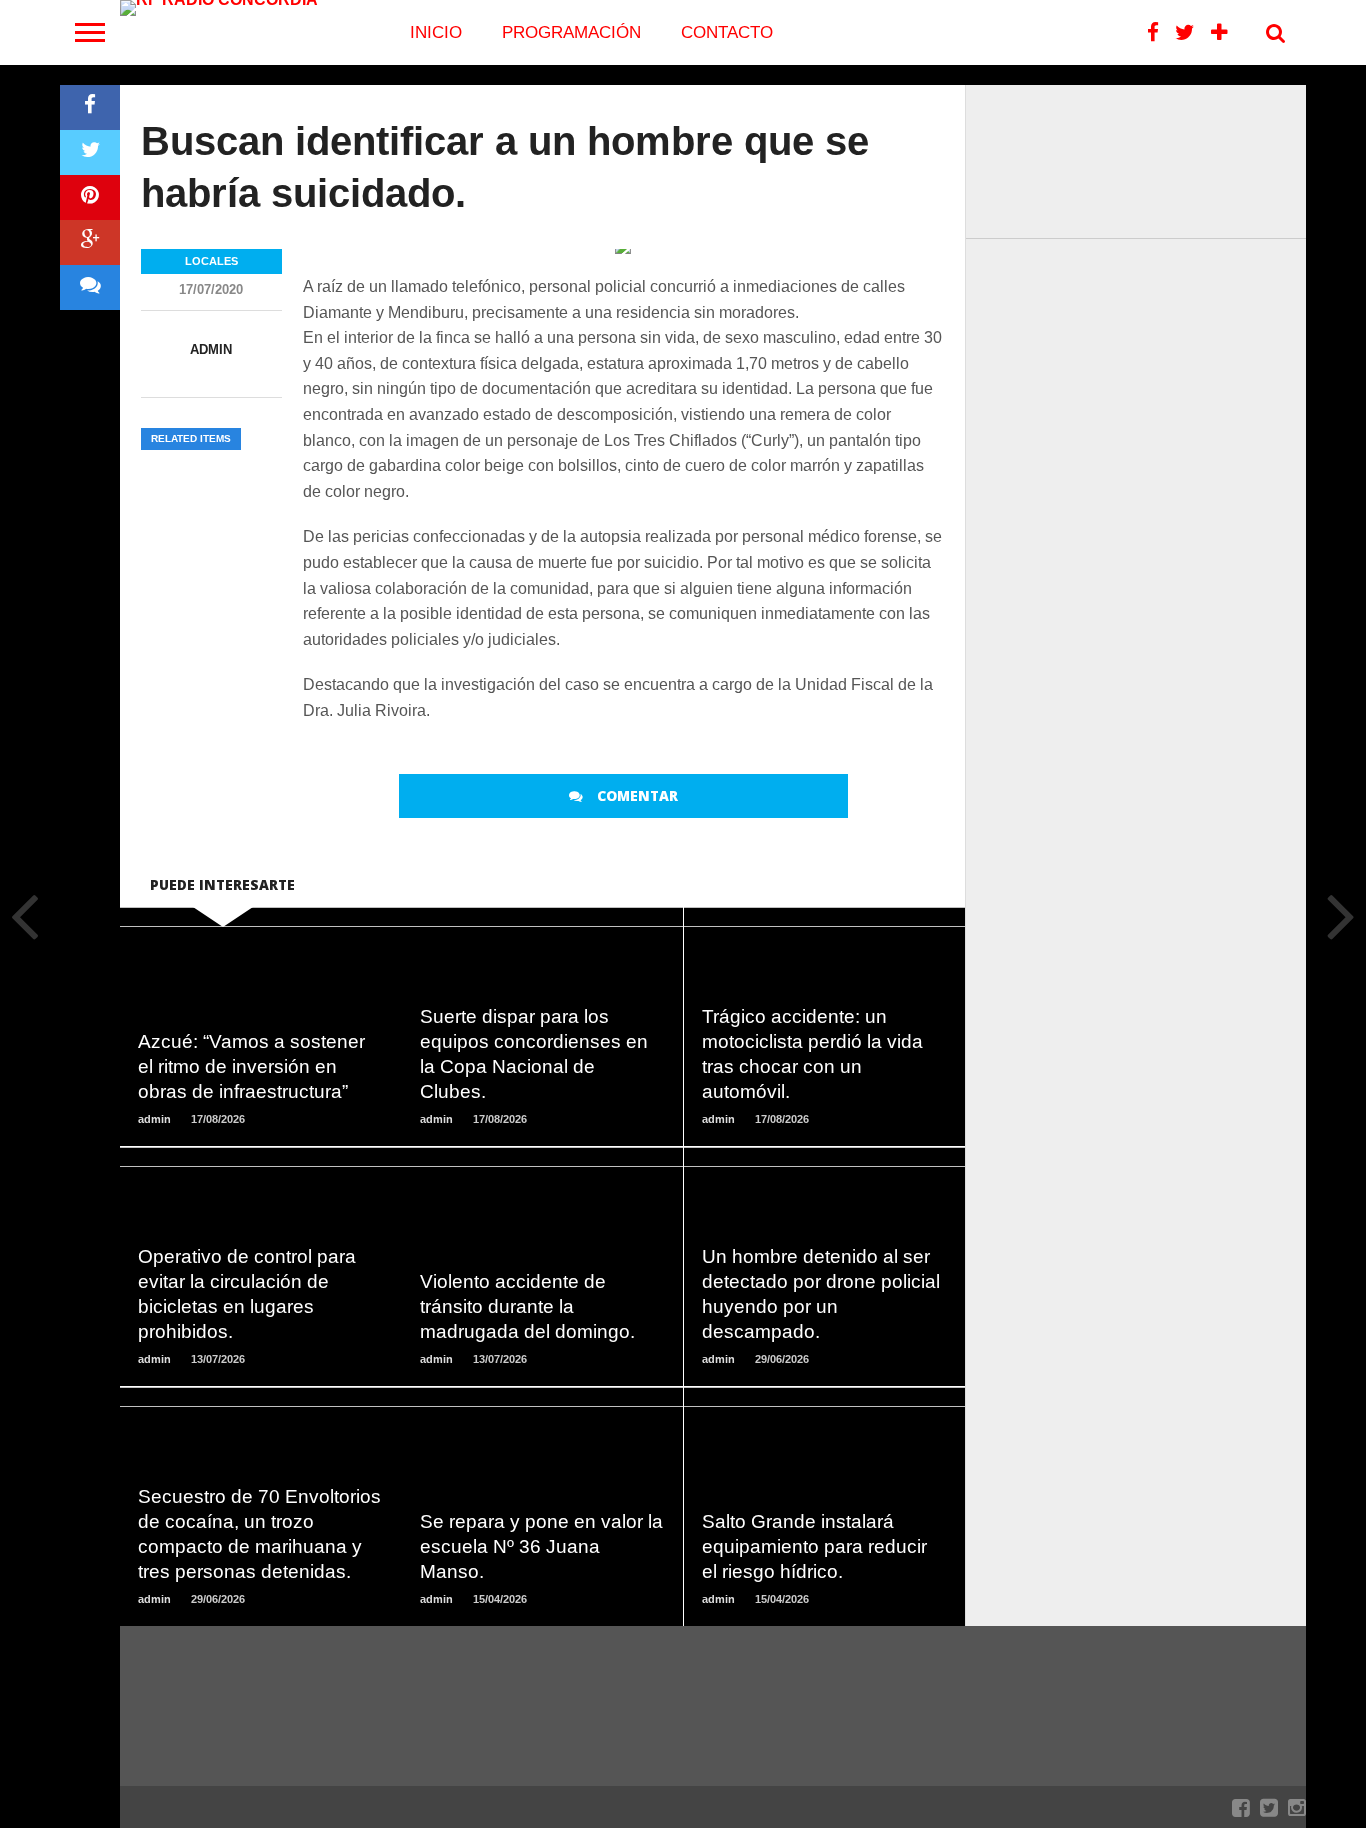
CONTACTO (727, 32)
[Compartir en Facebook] (90, 107)
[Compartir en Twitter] (90, 152)
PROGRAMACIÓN (571, 32)
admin (211, 349)
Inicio (436, 32)
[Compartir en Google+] (90, 242)
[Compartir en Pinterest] (90, 197)
